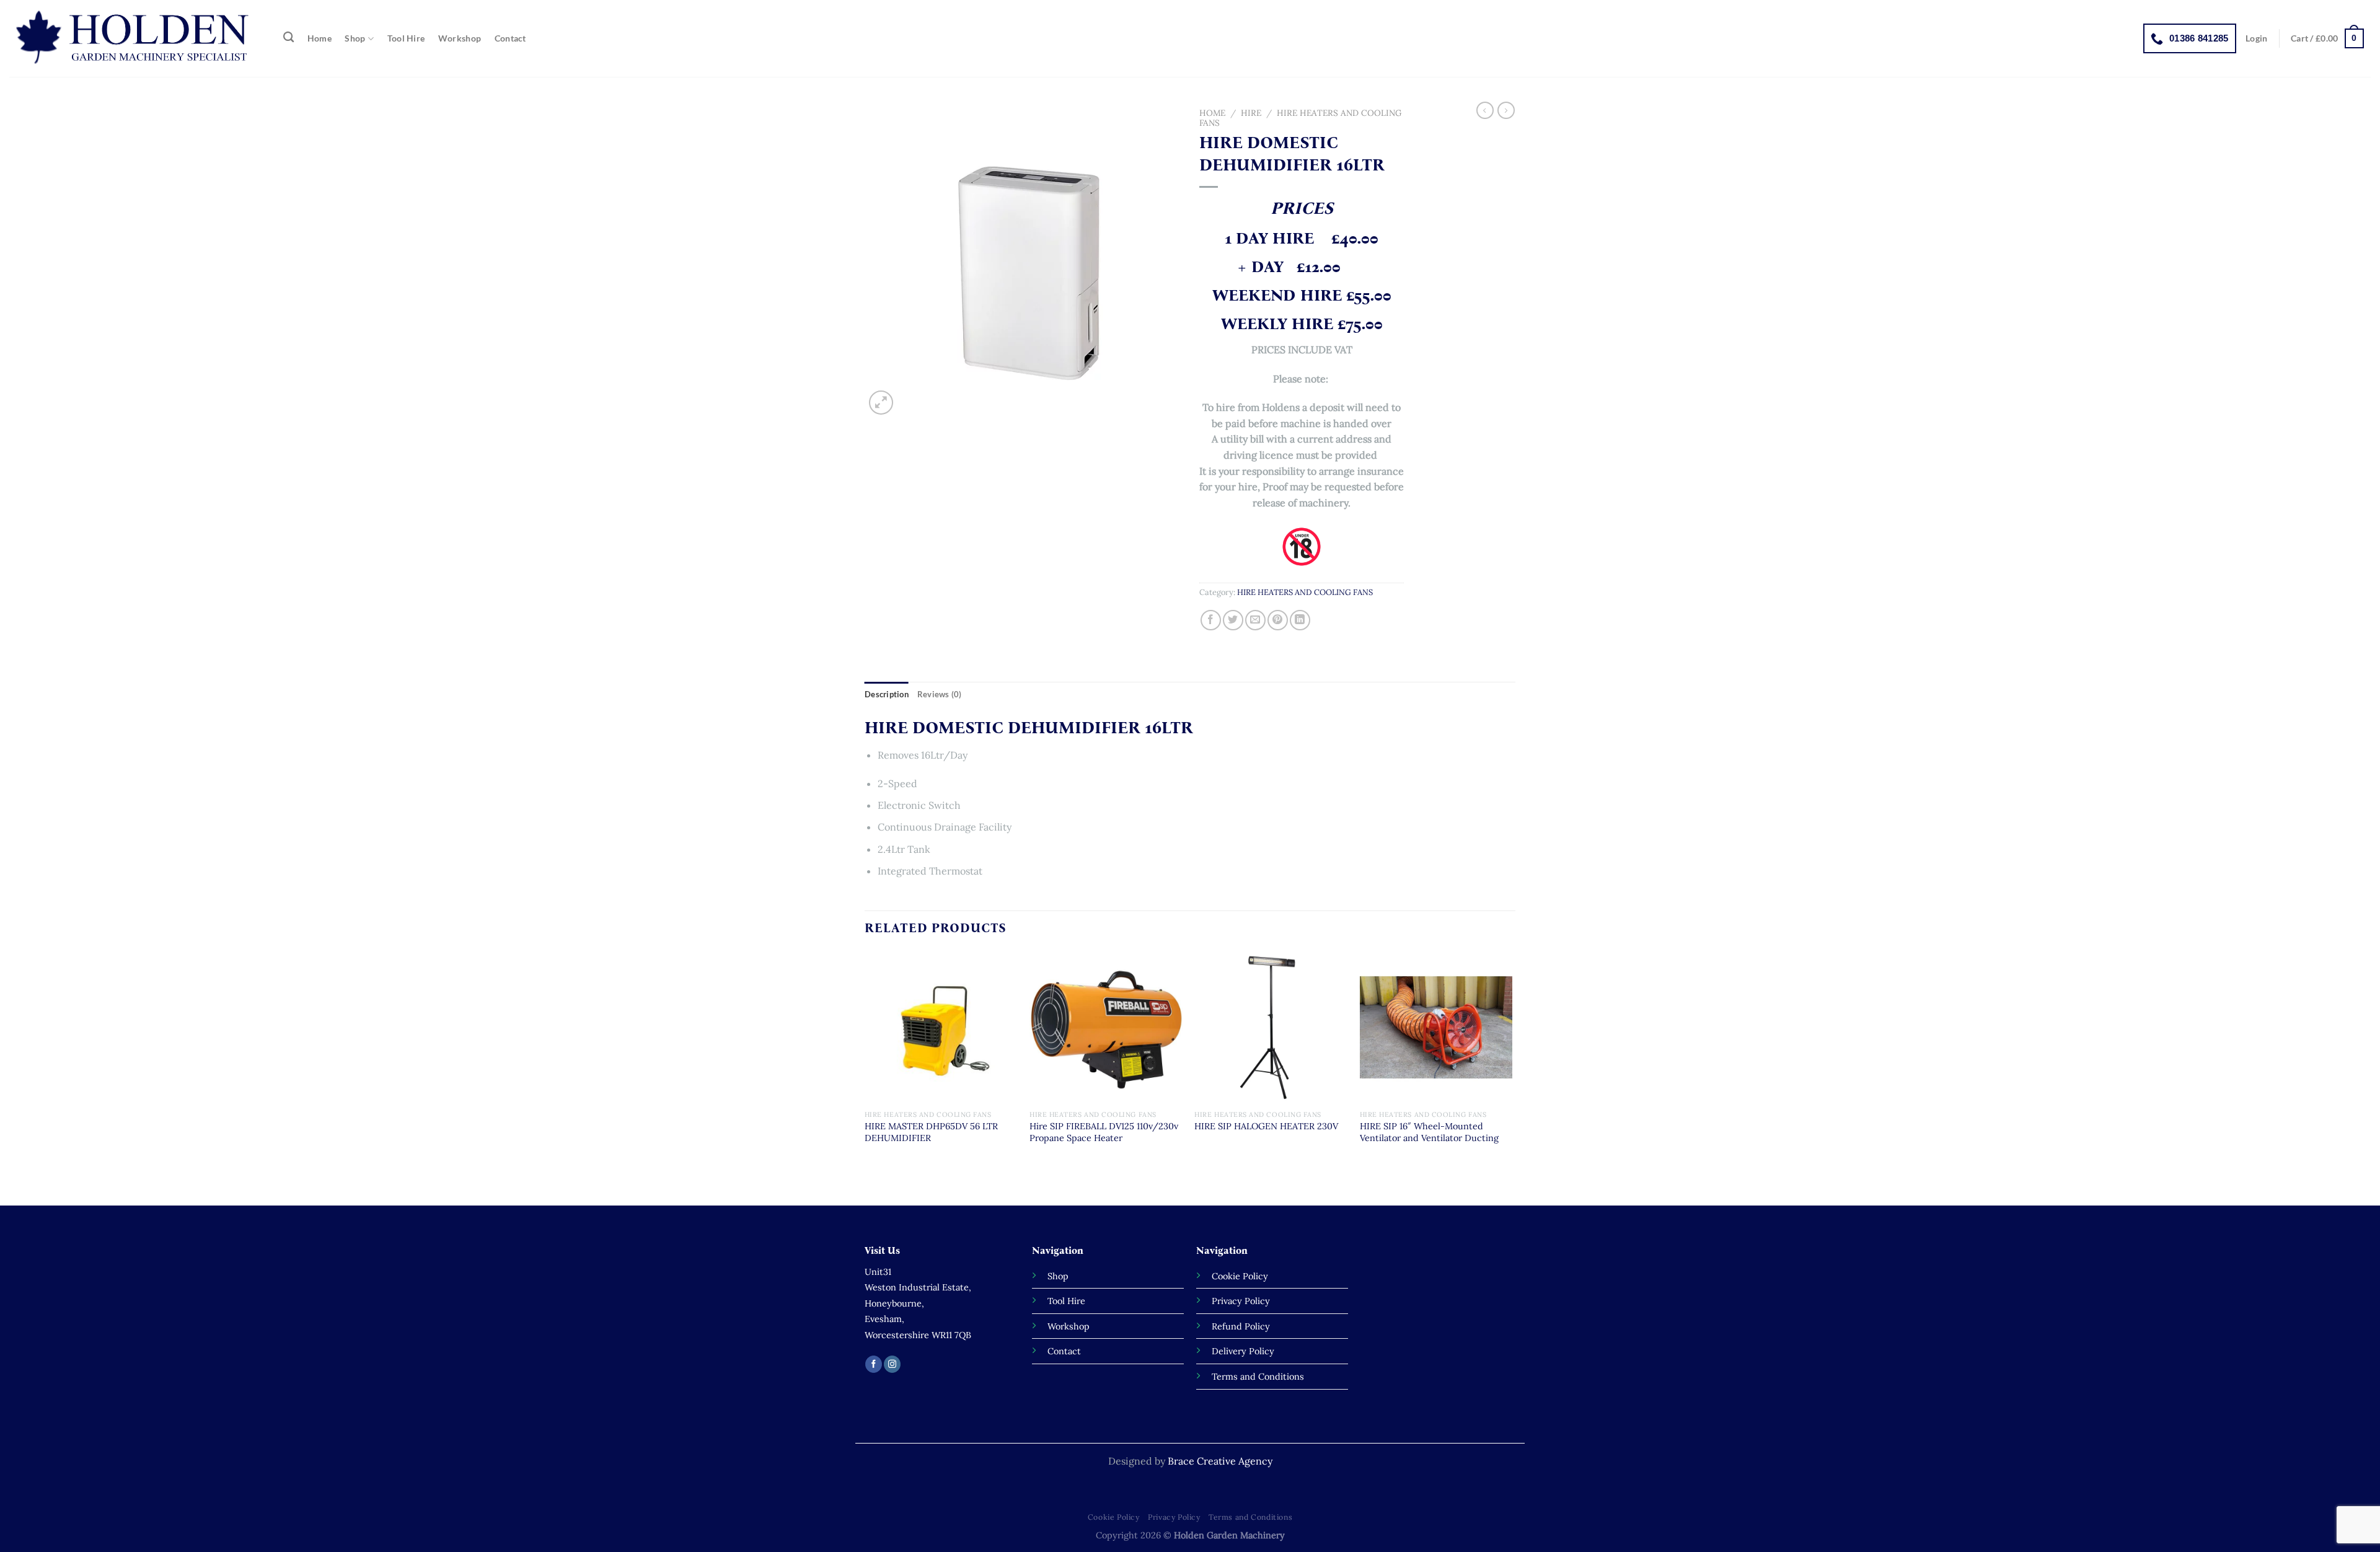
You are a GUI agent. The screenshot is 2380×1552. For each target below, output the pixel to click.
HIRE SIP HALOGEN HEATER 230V (1266, 1126)
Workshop (460, 38)
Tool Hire (406, 38)
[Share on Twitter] (1233, 620)
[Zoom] (881, 403)
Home (320, 38)
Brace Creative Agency (1220, 1461)
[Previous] (865, 1077)
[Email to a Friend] (1255, 620)
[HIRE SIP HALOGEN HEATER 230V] (1271, 1027)
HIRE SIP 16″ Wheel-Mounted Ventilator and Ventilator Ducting (1429, 1132)
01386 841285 (2199, 38)
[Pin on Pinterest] (1278, 620)
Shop (355, 38)
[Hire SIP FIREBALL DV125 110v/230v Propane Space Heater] (1106, 1027)
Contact (510, 38)
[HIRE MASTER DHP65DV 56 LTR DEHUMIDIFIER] (941, 1027)
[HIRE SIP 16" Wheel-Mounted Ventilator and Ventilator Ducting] (1436, 1027)
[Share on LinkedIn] (1300, 620)
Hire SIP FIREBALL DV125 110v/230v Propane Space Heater (1104, 1132)
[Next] (1512, 1077)
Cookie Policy (1114, 1517)
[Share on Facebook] (1211, 620)
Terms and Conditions (1250, 1517)
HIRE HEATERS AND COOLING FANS (1300, 118)
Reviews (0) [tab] (940, 694)
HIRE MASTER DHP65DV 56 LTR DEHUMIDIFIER (931, 1132)
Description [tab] (887, 694)
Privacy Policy (1174, 1517)
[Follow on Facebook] (874, 1364)
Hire (1251, 113)
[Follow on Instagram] (892, 1364)
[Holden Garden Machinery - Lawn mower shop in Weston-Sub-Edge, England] (134, 38)
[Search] (289, 37)
